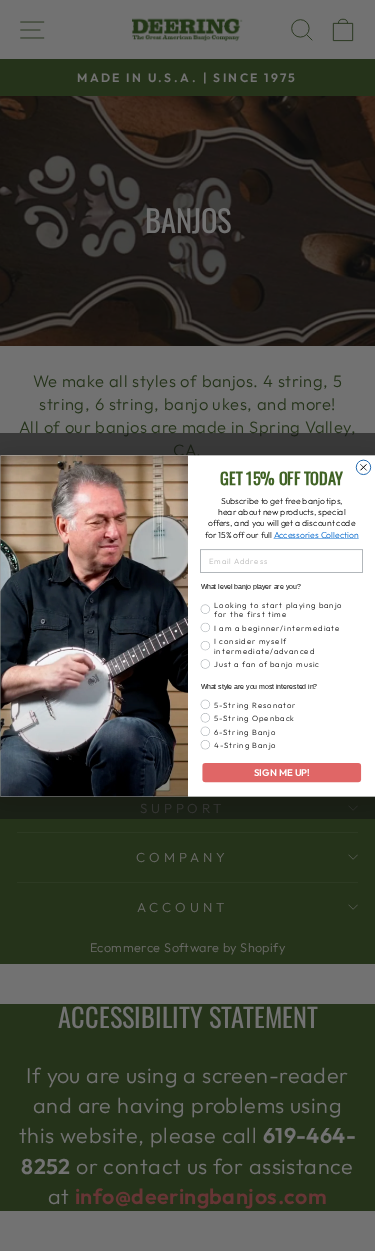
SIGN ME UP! (281, 772)
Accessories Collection (315, 533)
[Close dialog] (363, 467)
